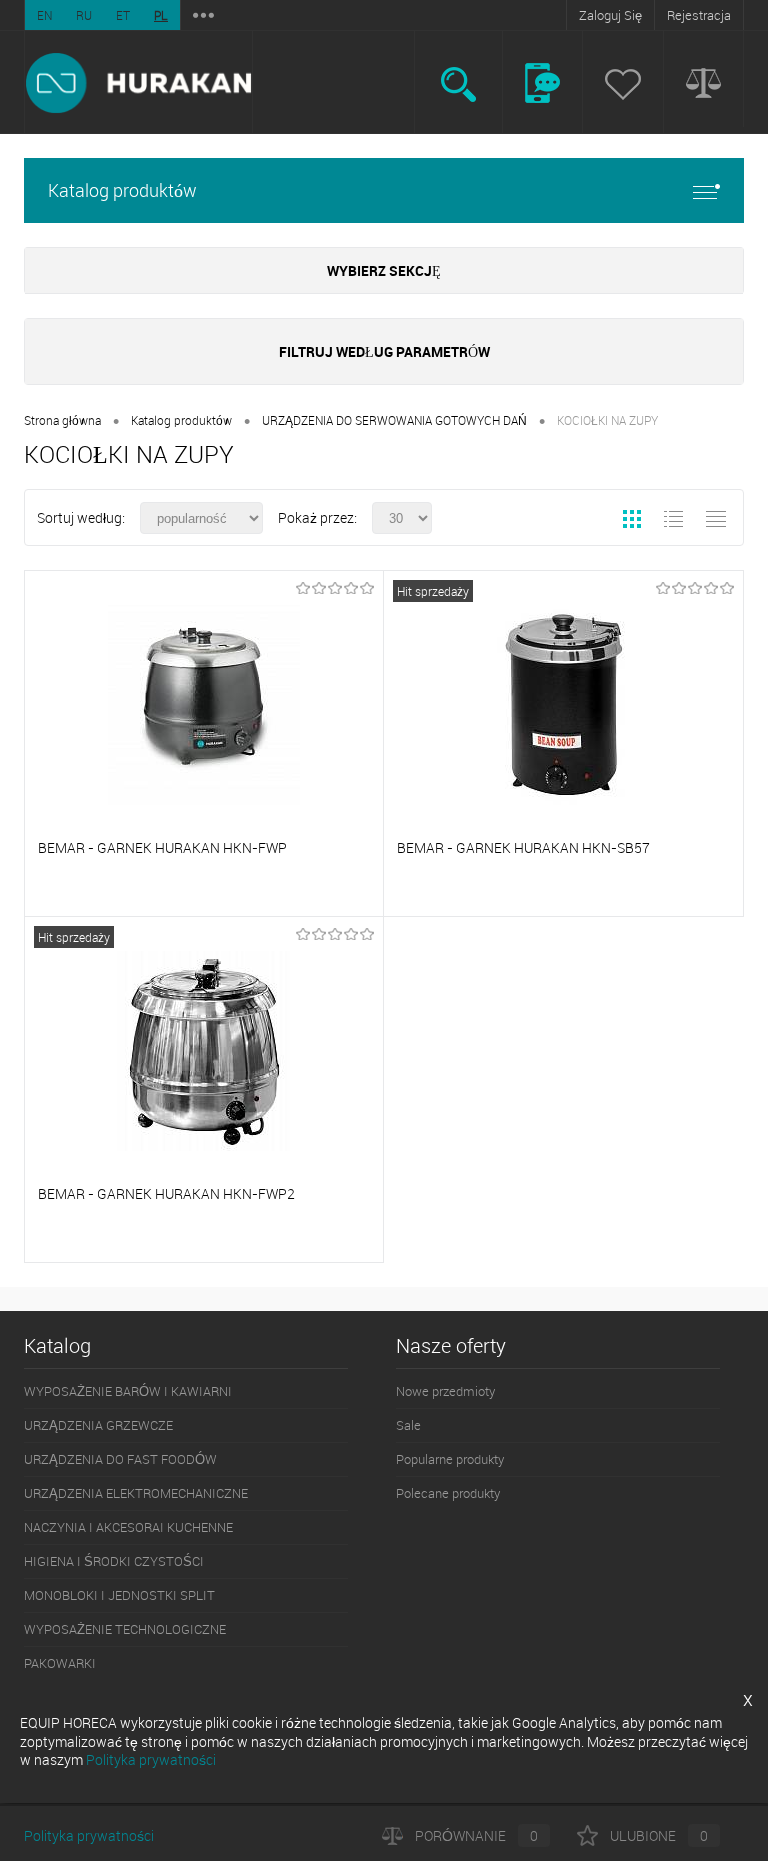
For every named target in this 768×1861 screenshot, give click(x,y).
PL (161, 15)
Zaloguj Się (610, 15)
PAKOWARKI (60, 1663)
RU (84, 15)
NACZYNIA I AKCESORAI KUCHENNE (128, 1527)
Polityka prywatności (89, 1835)
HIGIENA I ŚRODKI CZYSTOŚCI (114, 1561)
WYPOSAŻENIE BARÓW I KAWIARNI (128, 1391)
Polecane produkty (448, 1493)
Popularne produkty (450, 1459)
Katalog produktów (122, 190)
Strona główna (62, 420)
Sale (408, 1425)
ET (123, 15)
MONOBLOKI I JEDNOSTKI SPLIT (119, 1595)
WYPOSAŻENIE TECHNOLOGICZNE (125, 1629)
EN (44, 15)
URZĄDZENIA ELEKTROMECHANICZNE (136, 1493)
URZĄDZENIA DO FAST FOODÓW (120, 1459)
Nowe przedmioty (445, 1391)
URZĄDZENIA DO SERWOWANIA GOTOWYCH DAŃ (394, 420)
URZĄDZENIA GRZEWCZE (98, 1425)
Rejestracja (699, 15)
